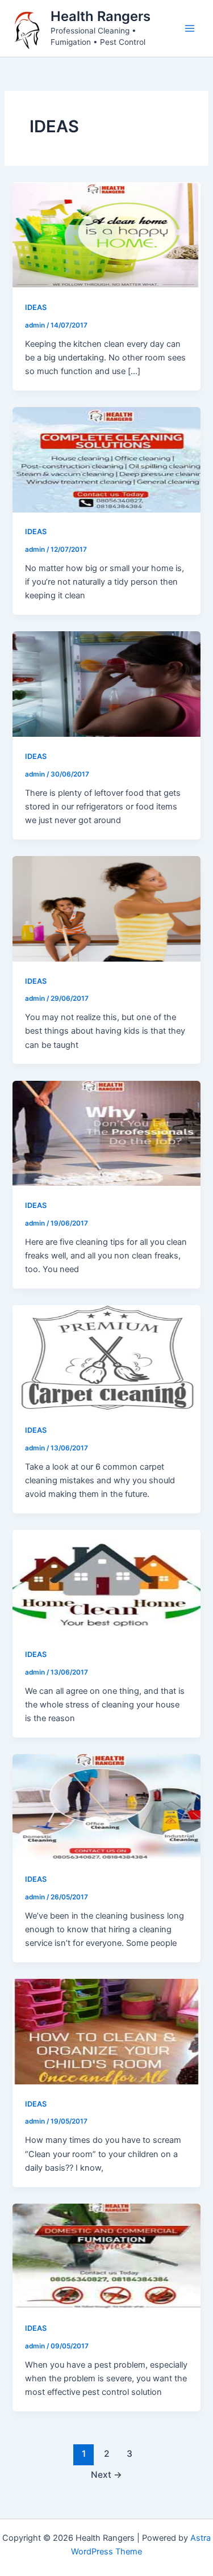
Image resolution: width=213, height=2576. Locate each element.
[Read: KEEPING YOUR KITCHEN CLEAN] (106, 234)
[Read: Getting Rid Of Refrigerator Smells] (106, 683)
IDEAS (36, 307)
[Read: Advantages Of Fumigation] (106, 2256)
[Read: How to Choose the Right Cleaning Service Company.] (106, 1806)
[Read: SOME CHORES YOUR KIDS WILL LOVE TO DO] (106, 908)
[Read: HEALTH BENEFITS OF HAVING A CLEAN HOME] (106, 1582)
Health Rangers (101, 16)
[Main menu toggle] (190, 28)
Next (106, 2475)
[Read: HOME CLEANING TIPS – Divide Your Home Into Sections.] (106, 459)
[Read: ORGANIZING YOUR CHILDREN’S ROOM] (106, 2031)
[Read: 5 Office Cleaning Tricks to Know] (106, 1132)
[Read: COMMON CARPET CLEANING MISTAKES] (106, 1357)
